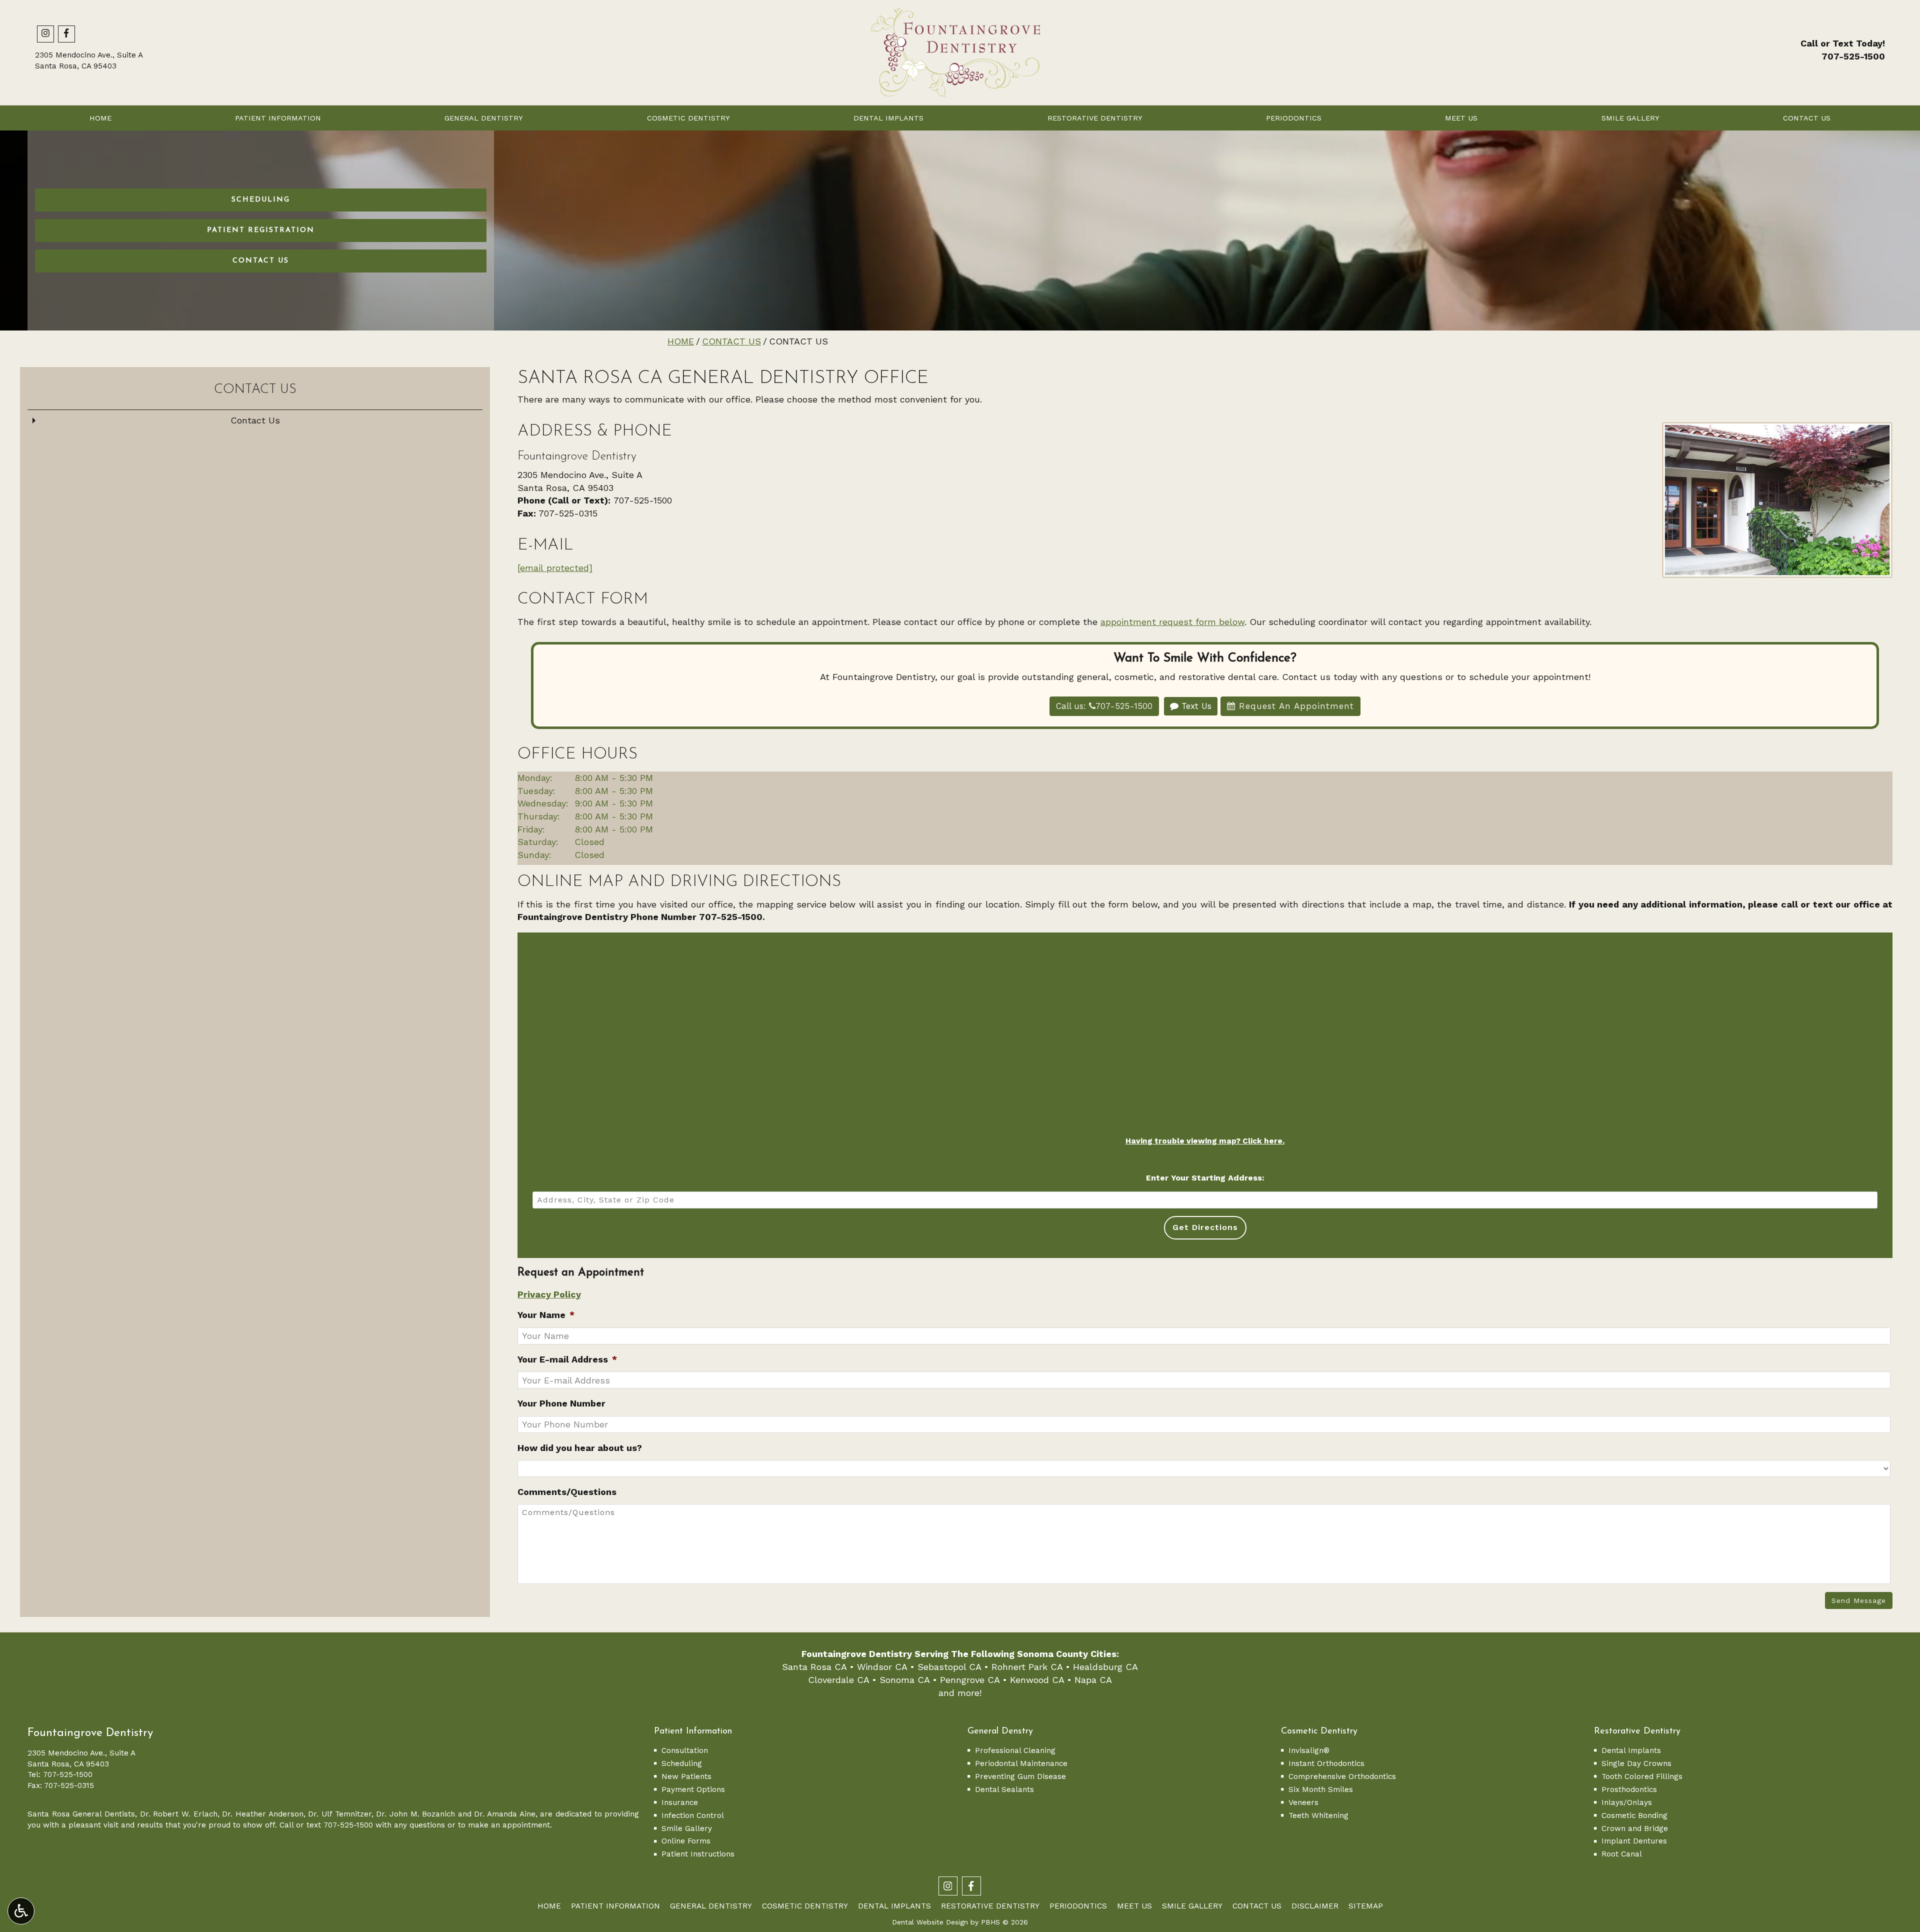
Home (100, 118)
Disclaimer (1315, 1906)
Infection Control (693, 1815)
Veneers (1303, 1802)
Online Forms (686, 1841)
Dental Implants (888, 118)
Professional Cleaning (1015, 1750)
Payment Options (693, 1789)
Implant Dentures (1634, 1841)
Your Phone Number (561, 1403)
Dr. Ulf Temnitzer (339, 1814)
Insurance (680, 1802)
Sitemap (1366, 1906)
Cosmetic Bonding (1634, 1815)
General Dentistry (484, 118)
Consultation (685, 1750)
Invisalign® (1309, 1750)
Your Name (546, 1315)
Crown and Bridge (1635, 1828)
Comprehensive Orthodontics (1342, 1776)
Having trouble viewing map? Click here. (1205, 1141)
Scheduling (682, 1763)
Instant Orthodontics (1326, 1763)
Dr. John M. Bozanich (415, 1814)
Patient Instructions (698, 1854)
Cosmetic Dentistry (688, 118)
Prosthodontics (1629, 1789)
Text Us (1195, 706)
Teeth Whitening (1318, 1815)
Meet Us (1461, 118)
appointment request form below (1172, 622)
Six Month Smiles (1321, 1789)
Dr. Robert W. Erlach (179, 1814)
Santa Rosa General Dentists (81, 1814)
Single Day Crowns (1636, 1763)
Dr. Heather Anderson (262, 1814)
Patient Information (278, 118)
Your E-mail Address (567, 1359)
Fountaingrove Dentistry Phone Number (608, 917)
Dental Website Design (930, 1922)
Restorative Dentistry (1095, 118)
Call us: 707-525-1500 (1104, 706)
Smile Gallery (1630, 118)
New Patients (686, 1776)
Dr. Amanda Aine (504, 1814)
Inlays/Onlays (1627, 1802)
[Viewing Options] (21, 1911)
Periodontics (1294, 118)
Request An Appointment (1295, 706)
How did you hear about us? (580, 1448)
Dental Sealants (1004, 1789)
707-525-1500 (1853, 56)
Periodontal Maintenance (1021, 1763)
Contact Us (1807, 118)
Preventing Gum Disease (1020, 1776)
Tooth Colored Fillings (1642, 1776)
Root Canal (1622, 1854)
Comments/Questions (567, 1492)
